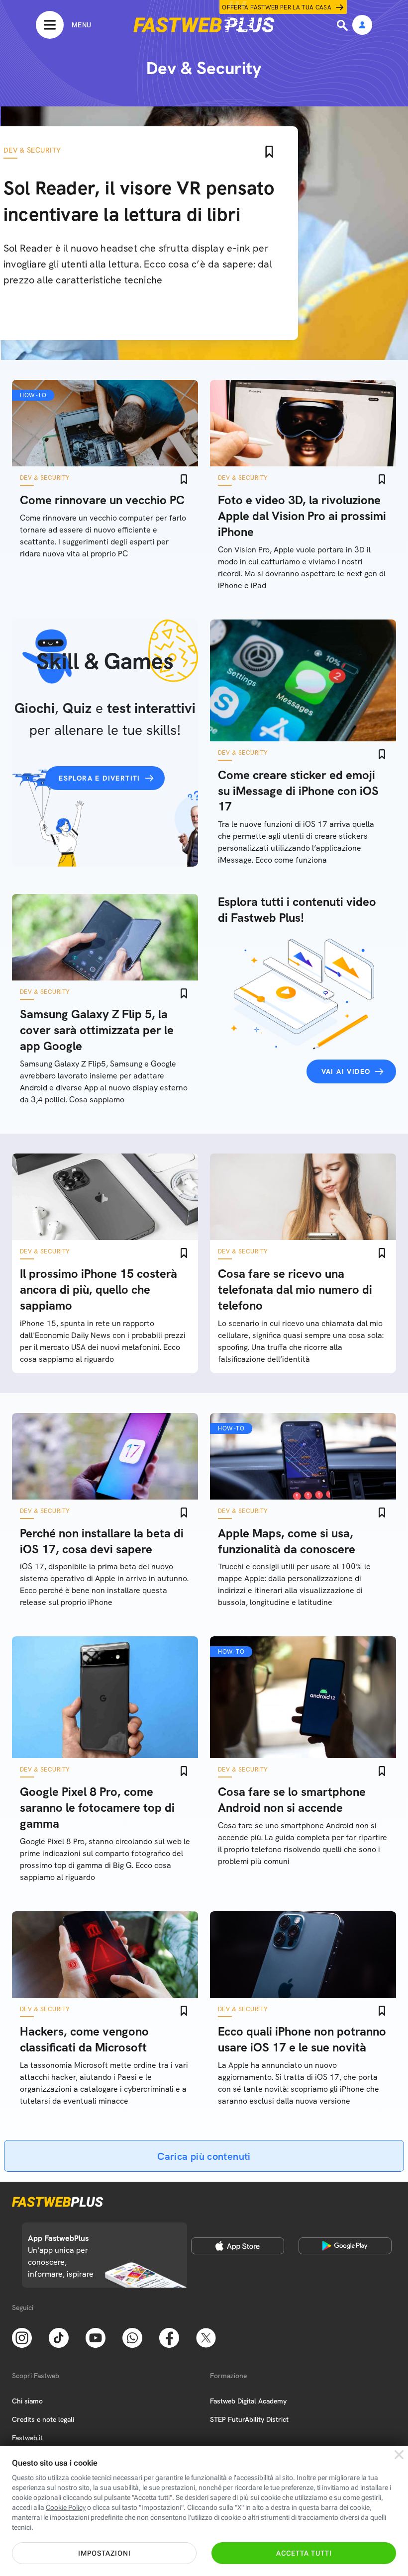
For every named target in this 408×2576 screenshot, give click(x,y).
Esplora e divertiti (100, 778)
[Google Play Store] (345, 2246)
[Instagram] (22, 2337)
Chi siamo (27, 2401)
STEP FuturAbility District (249, 2419)
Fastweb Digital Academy (248, 2401)
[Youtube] (96, 2337)
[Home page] (204, 25)
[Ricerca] (343, 25)
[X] (206, 2337)
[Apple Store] (238, 2246)
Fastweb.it (27, 2438)
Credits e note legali (43, 2419)
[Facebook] (169, 2337)
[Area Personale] (362, 26)
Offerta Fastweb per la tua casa (277, 7)
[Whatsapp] (132, 2337)
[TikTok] (59, 2337)
